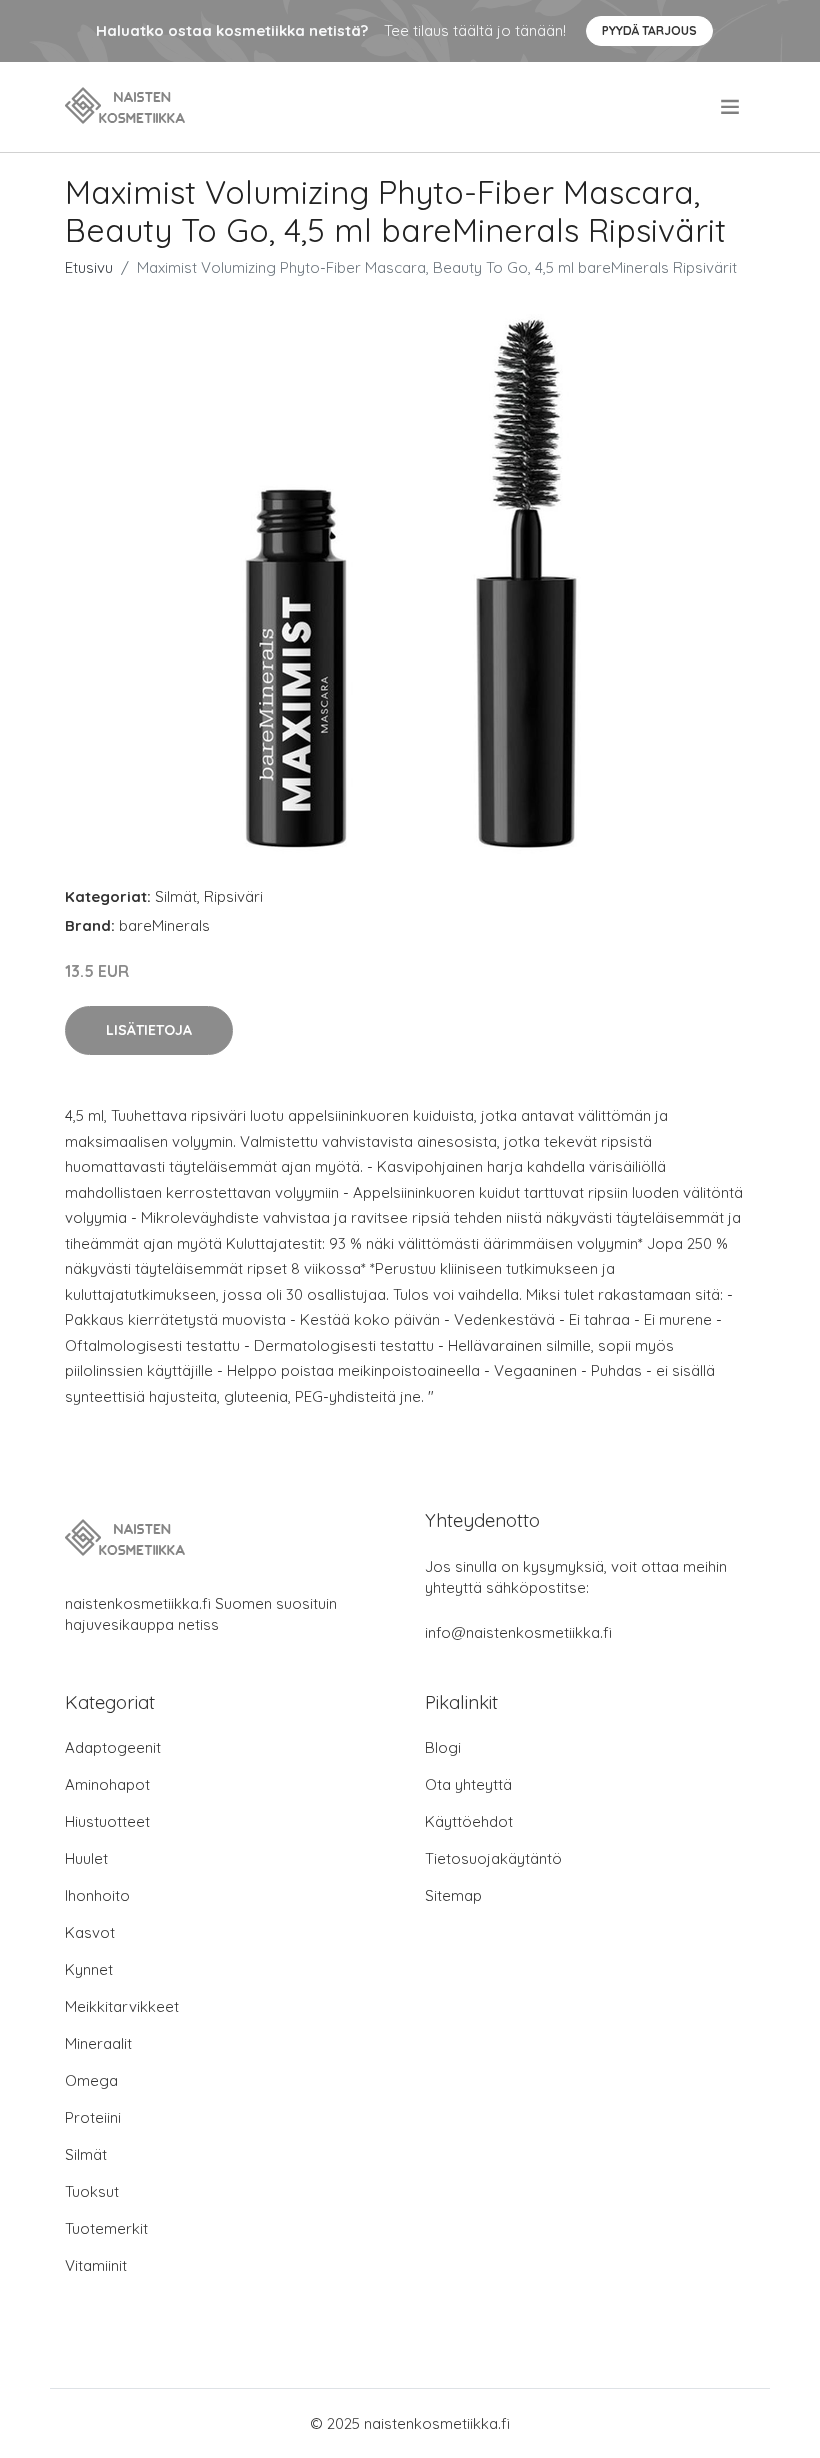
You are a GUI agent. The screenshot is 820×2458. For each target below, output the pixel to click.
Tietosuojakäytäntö (493, 1858)
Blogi (443, 1747)
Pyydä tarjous (649, 30)
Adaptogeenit (113, 1747)
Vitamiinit (96, 2265)
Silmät (176, 896)
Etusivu (89, 267)
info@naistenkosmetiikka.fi (518, 1632)
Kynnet (89, 1969)
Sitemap (453, 1895)
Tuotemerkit (106, 2228)
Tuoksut (92, 2191)
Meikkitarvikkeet (122, 2006)
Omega (91, 2080)
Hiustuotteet (107, 1821)
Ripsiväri (233, 896)
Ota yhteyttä (468, 1784)
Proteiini (93, 2117)
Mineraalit (98, 2043)
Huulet (86, 1858)
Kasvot (90, 1932)
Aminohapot (107, 1784)
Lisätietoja (149, 1030)
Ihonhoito (97, 1895)
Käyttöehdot (469, 1821)
